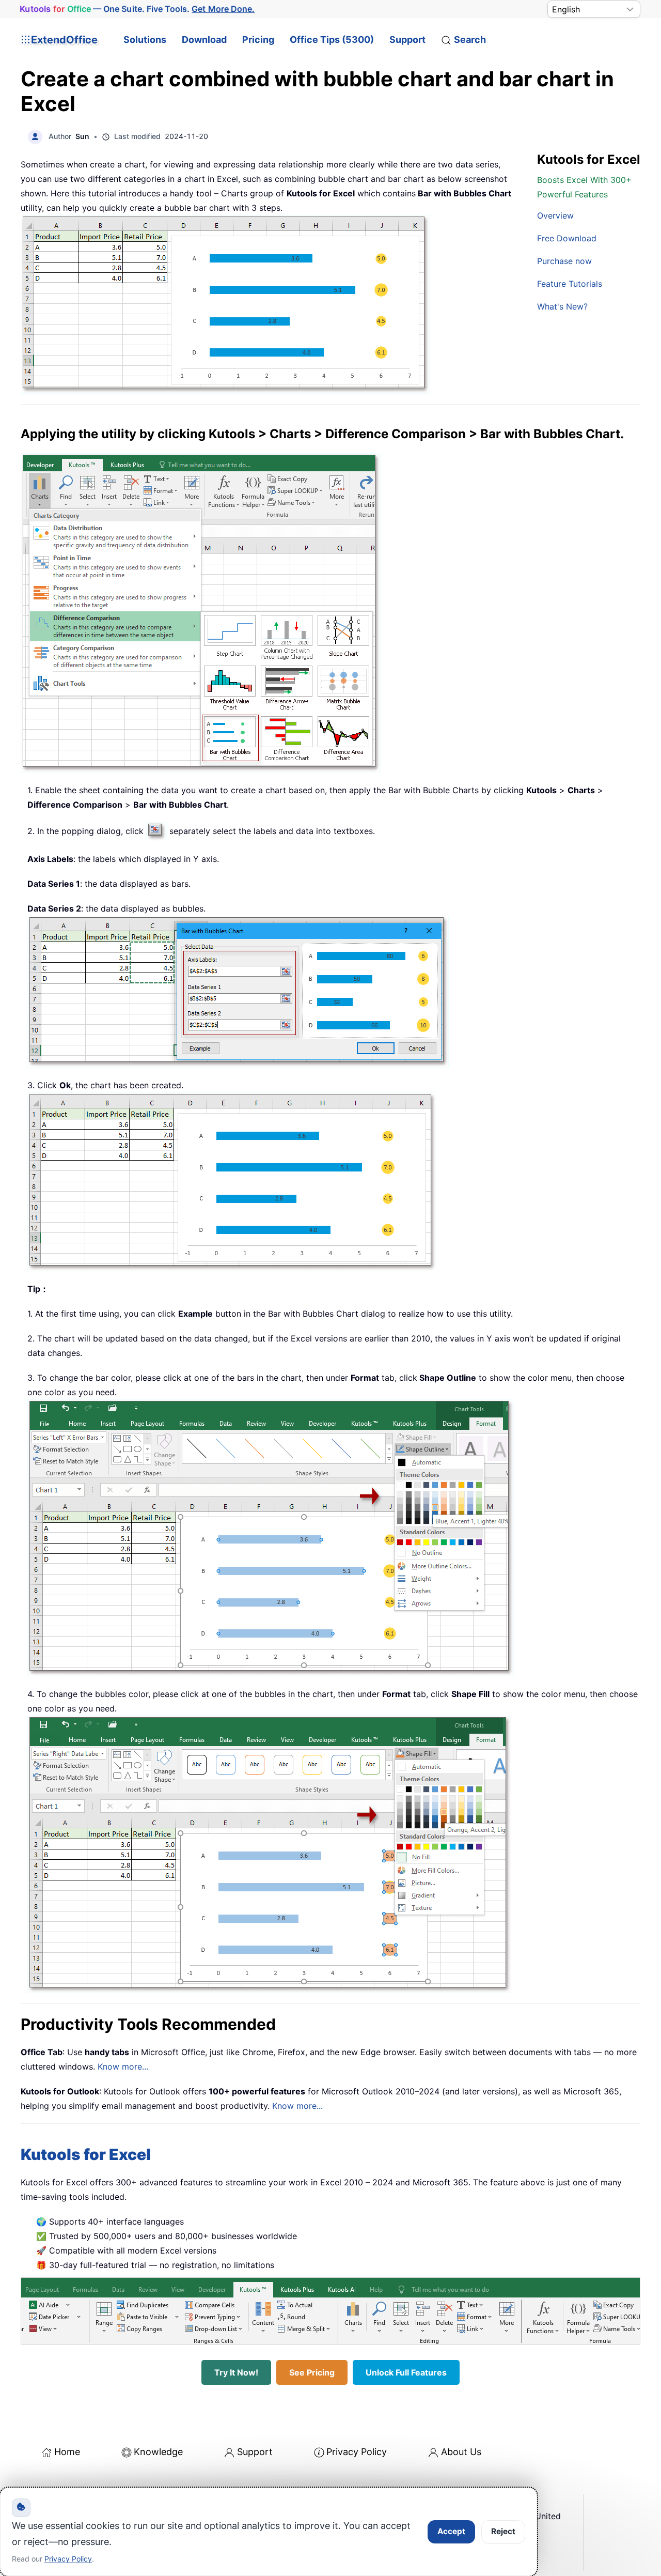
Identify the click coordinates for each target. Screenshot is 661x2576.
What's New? (562, 306)
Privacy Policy (357, 2452)
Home (67, 2452)
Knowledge (158, 2452)
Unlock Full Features (406, 2372)
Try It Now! (236, 2372)
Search (470, 40)
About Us (461, 2452)
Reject (503, 2531)
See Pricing (312, 2372)
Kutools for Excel (86, 2154)
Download (204, 40)
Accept (451, 2531)
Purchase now (564, 261)
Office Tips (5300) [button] (332, 40)
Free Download (567, 238)
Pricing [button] (258, 40)
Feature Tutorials (570, 284)
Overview (555, 215)
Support (407, 40)
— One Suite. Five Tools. (137, 9)
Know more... (123, 2066)
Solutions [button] (145, 40)
